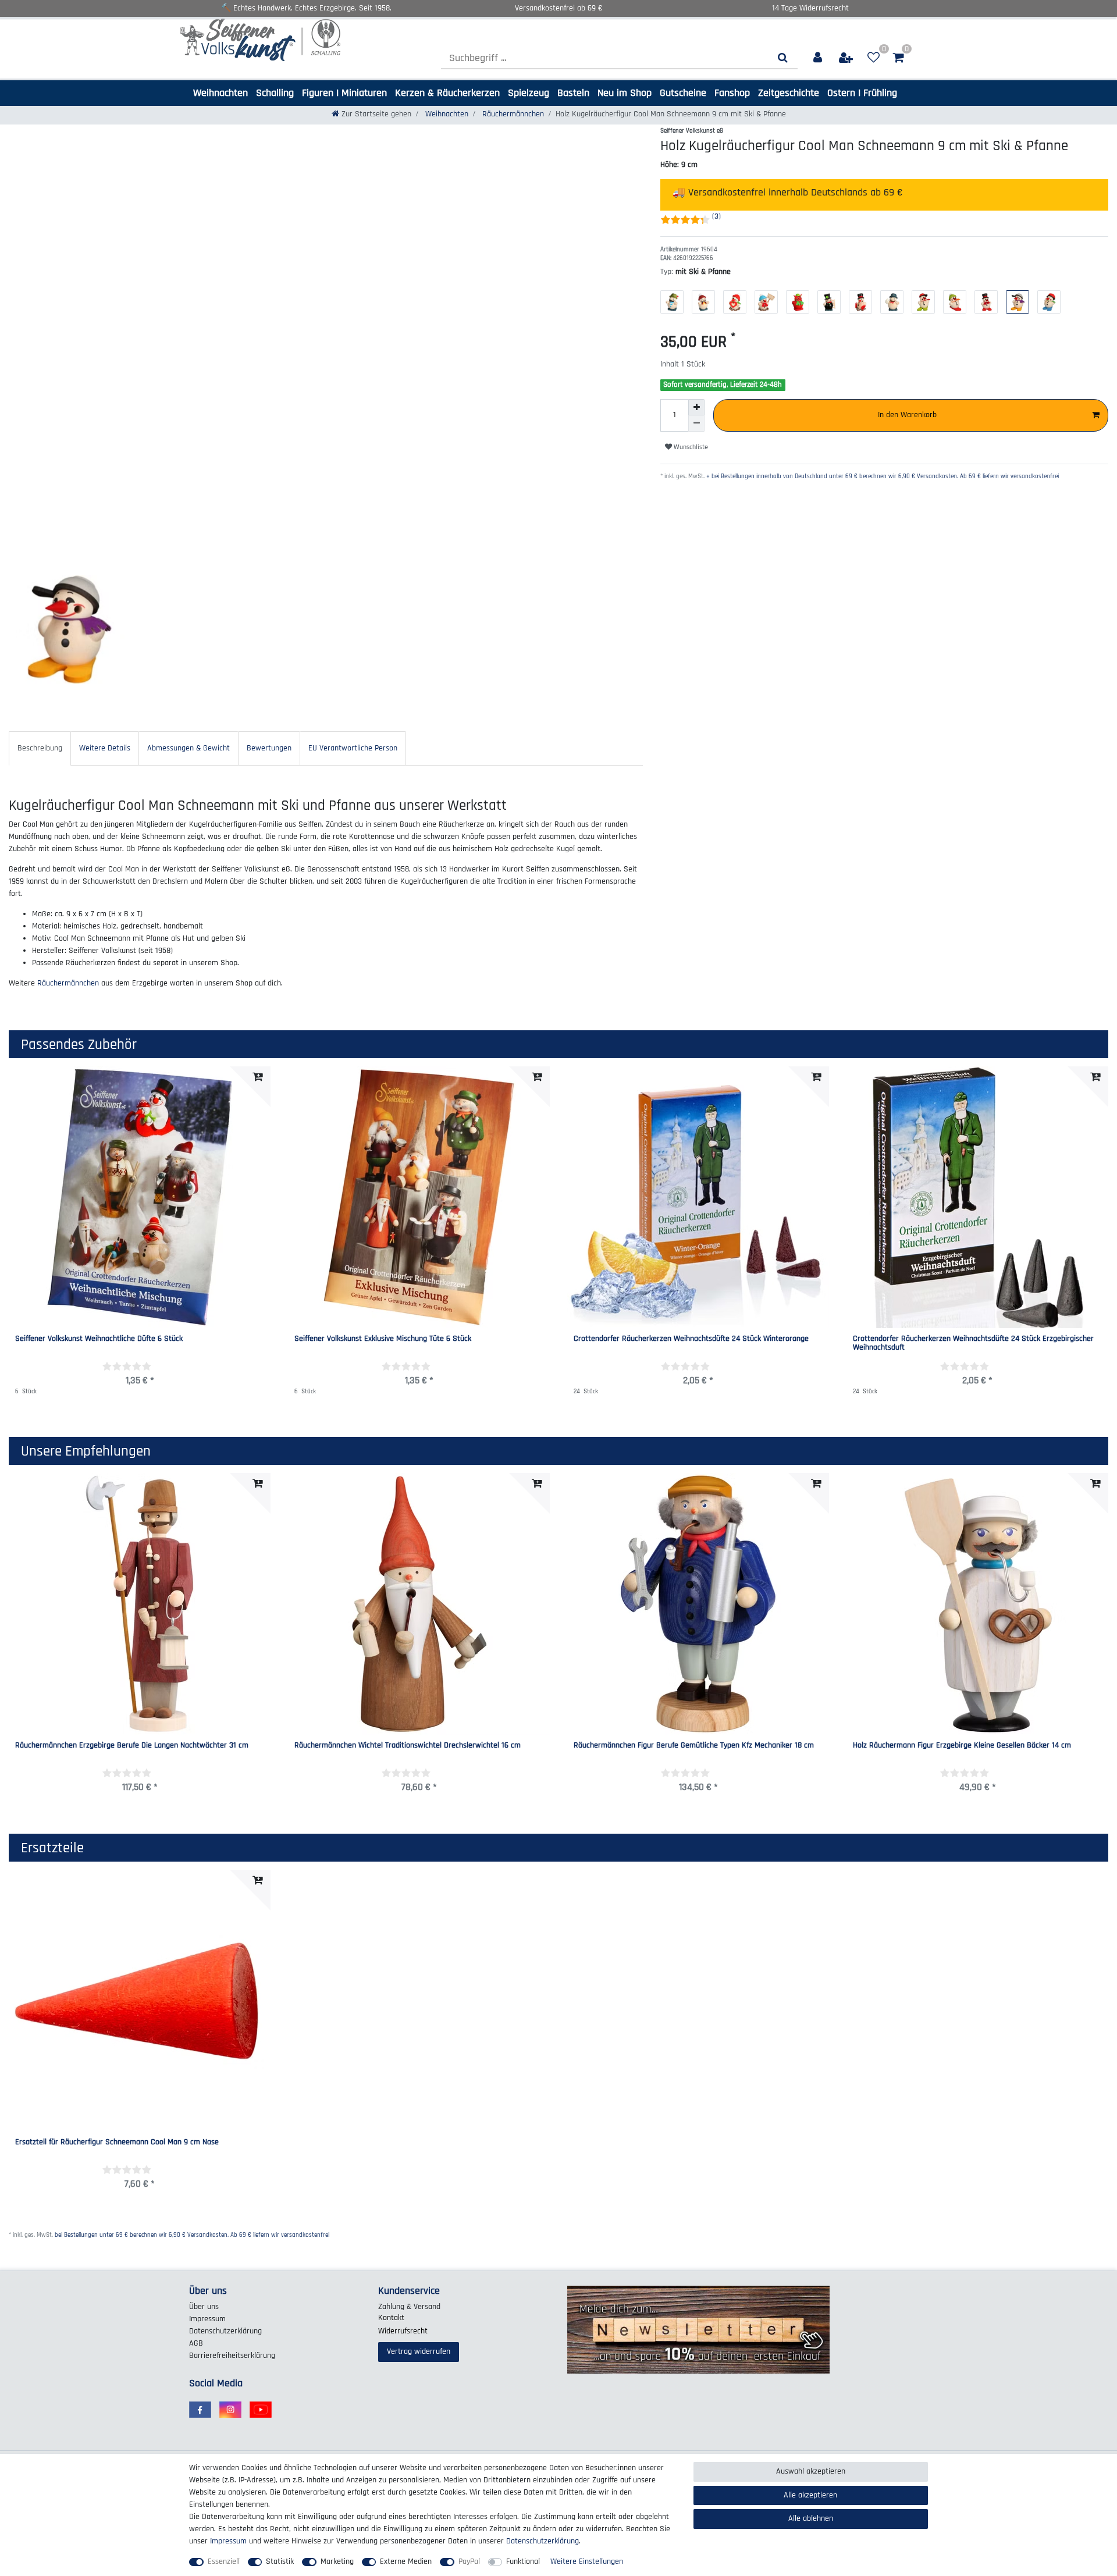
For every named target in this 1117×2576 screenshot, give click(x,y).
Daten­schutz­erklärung (225, 2331)
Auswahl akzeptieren (811, 2471)
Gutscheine (683, 93)
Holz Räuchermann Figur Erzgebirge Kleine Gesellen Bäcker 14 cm (962, 1746)
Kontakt (391, 2318)
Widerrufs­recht (403, 2331)
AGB (196, 2343)
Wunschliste (690, 447)
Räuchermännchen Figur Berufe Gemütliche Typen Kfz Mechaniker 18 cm (694, 1746)
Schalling (275, 93)
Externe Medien (406, 2561)
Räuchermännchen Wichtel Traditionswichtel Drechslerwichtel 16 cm (408, 1746)
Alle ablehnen (811, 2518)
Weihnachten (220, 93)
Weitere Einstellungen (587, 2561)
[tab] (40, 748)
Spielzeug (529, 93)
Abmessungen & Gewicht (188, 748)
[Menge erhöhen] (696, 407)
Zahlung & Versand (409, 2307)
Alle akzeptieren (810, 2495)
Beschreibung (40, 748)
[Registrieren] (846, 58)
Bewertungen (269, 748)
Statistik (280, 2561)
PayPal (469, 2561)
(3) (716, 216)
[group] (140, 1604)
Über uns (204, 2307)
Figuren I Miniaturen (344, 93)
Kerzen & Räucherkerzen (447, 93)
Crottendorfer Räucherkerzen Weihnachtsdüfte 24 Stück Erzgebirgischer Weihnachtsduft (973, 1344)
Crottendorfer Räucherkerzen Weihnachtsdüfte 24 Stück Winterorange (691, 1339)
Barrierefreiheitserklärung (232, 2356)
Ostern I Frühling (862, 93)
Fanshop (732, 93)
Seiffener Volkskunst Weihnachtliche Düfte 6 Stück (99, 1339)
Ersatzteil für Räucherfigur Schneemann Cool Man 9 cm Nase (117, 2143)
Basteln (573, 93)
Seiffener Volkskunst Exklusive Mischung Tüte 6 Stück (383, 1339)
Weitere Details (105, 748)
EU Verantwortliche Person (353, 748)
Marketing (337, 2561)
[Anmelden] (818, 58)
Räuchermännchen (512, 114)
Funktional (523, 2561)
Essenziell (224, 2561)
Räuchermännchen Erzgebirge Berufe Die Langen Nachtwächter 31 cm (132, 1746)
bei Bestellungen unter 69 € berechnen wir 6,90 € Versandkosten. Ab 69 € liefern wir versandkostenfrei (192, 2235)
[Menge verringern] (696, 424)
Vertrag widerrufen (419, 2351)
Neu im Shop (625, 93)
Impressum (207, 2319)
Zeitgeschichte (789, 93)
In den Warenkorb (907, 415)
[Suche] (783, 58)
